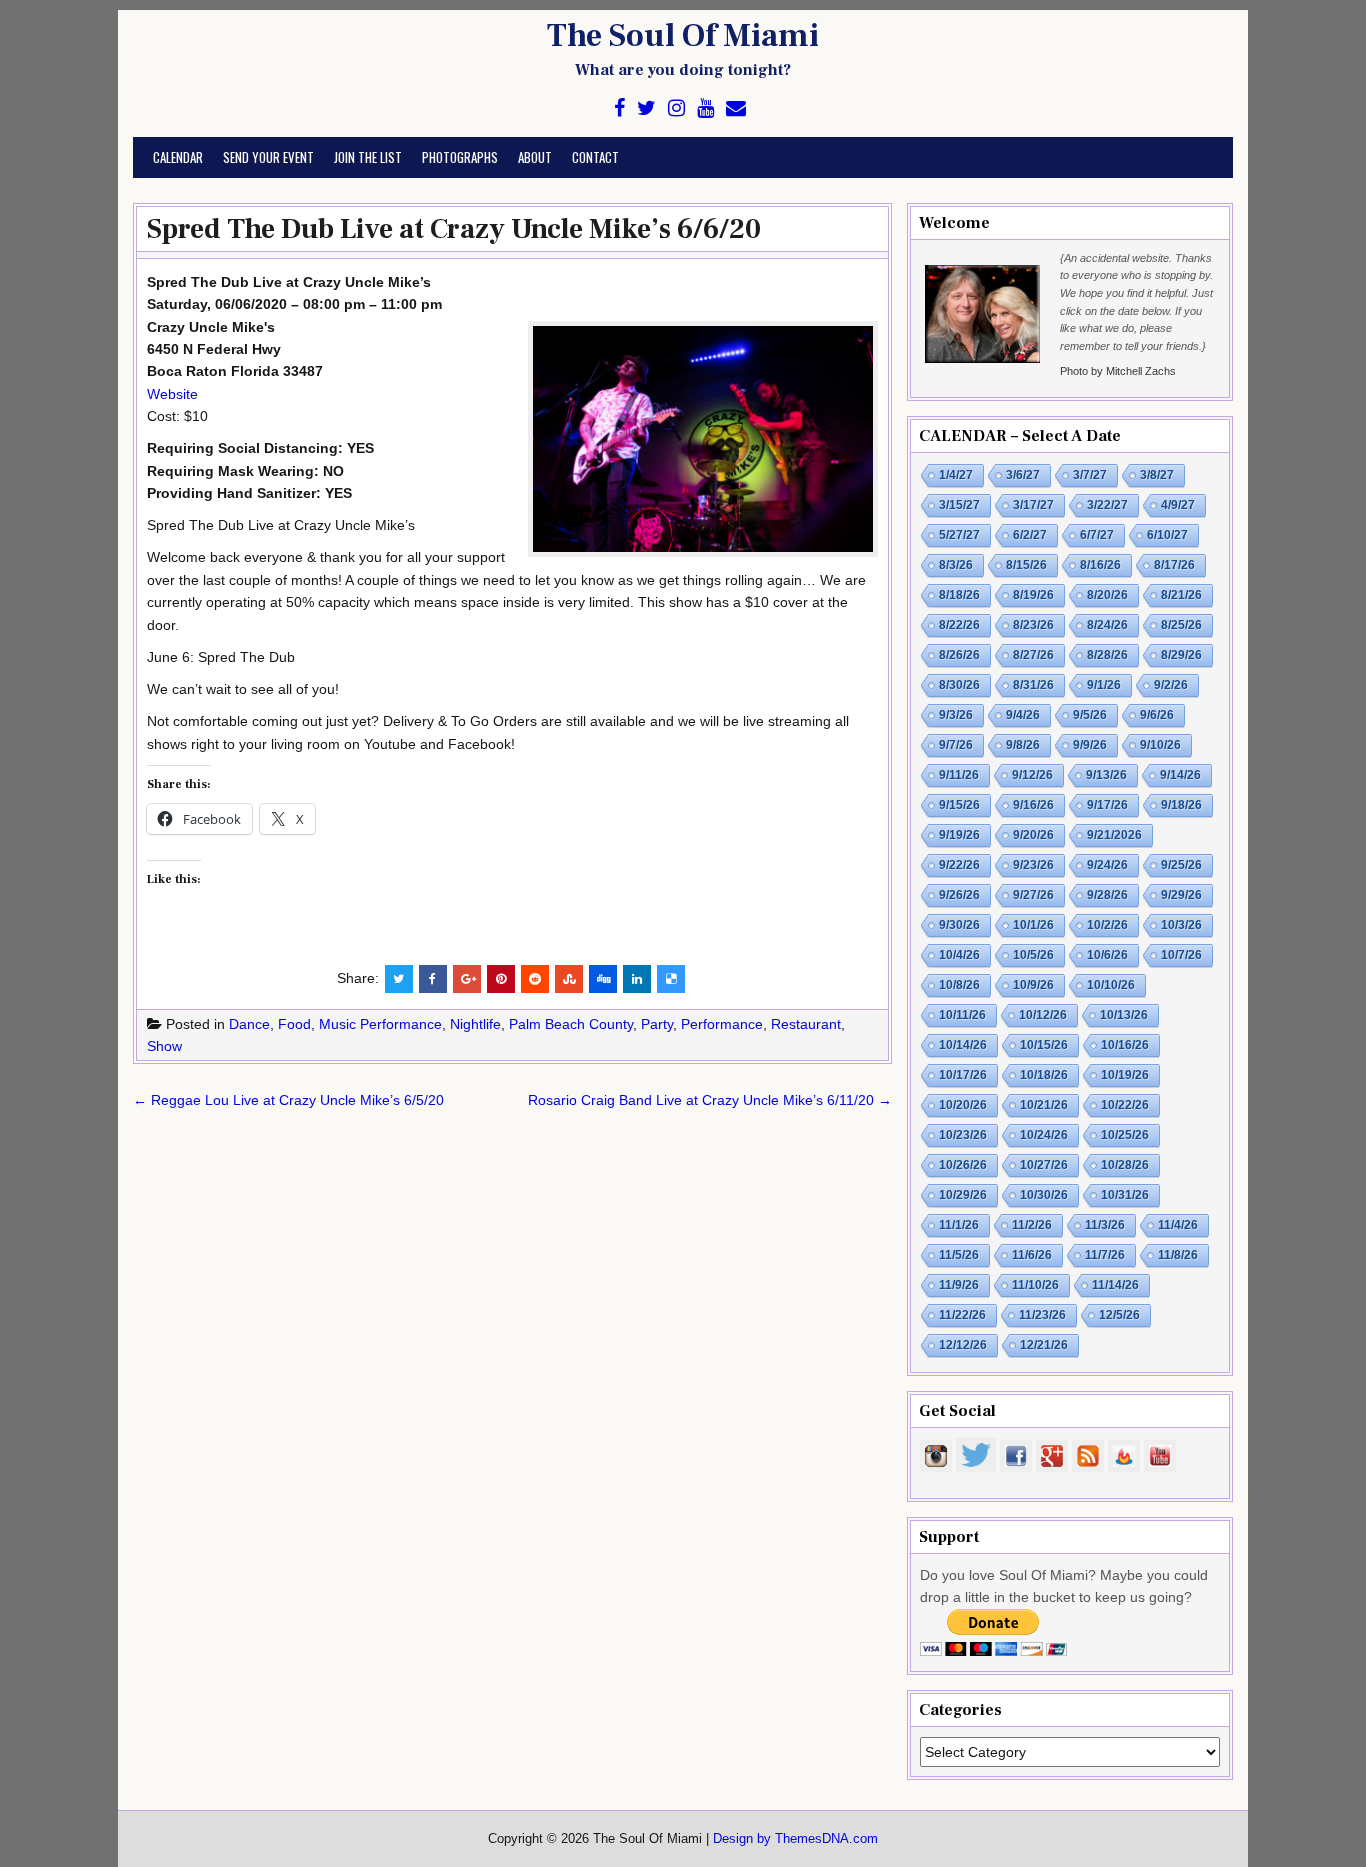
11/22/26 (962, 1315)
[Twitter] (646, 108)
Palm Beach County (571, 1024)
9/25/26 (1181, 865)
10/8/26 (959, 985)
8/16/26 (1100, 565)
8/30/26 (959, 685)
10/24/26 (1044, 1135)
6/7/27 (1097, 535)
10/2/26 (1107, 925)
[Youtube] (705, 108)
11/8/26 (1178, 1255)
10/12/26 (1043, 1015)
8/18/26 (959, 595)
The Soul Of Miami (683, 36)
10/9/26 (1033, 985)
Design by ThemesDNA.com (795, 1839)
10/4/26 (959, 955)
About (535, 157)
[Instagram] (676, 108)
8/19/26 (1033, 595)
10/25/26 (1125, 1135)
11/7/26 (1105, 1255)
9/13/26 (1106, 775)
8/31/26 (1033, 685)
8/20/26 (1107, 595)
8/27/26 (1033, 655)
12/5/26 (1119, 1315)
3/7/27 (1090, 475)
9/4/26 (1023, 715)
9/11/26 (959, 775)
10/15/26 (1044, 1045)
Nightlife (475, 1024)
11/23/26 (1042, 1315)
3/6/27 (1023, 475)
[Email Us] (736, 108)
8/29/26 (1181, 655)
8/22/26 (959, 625)
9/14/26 (1180, 775)
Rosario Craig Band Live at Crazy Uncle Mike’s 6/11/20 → (710, 1100)
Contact (595, 157)
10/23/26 (963, 1135)
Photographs (460, 157)
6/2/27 (1030, 535)
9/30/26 (959, 925)
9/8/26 (1023, 745)
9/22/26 (959, 865)
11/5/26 (959, 1255)
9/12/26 (1032, 775)
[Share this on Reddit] (535, 979)
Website (172, 394)
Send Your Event (268, 157)
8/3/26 (956, 565)
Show (164, 1046)
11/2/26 (1032, 1225)
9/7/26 (956, 745)
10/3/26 (1181, 925)
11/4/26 (1178, 1225)
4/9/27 (1178, 505)
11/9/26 (959, 1285)
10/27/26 (1044, 1165)
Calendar (178, 157)
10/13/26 (1124, 1015)
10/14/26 (963, 1045)
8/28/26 (1107, 655)
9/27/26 (1033, 895)
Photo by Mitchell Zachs (1118, 371)
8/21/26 (1181, 595)
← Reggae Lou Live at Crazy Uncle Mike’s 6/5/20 (288, 1100)
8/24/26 (1107, 625)
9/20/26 (1033, 835)
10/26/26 (963, 1165)
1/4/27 (956, 475)
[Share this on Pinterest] (501, 979)
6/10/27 (1167, 535)
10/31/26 (1125, 1195)
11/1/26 (959, 1225)
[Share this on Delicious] (671, 979)
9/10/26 (1160, 745)
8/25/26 (1181, 625)
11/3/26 (1105, 1225)
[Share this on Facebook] (433, 979)
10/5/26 (1033, 955)
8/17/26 (1174, 565)
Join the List (368, 157)
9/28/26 (1107, 895)
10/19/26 (1125, 1075)
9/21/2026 (1114, 835)
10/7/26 (1181, 955)
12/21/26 (1044, 1345)
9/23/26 (1033, 865)
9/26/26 (959, 895)
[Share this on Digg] (603, 979)
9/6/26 (1157, 715)
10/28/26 (1125, 1165)
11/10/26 (1035, 1285)
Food (294, 1024)
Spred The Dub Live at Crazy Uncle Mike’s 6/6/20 (454, 229)
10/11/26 (962, 1015)
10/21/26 (1044, 1105)
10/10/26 (1111, 985)
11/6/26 (1032, 1255)
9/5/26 (1090, 715)
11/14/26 (1115, 1285)
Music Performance (380, 1024)
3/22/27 (1107, 505)
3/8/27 (1157, 475)
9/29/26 (1181, 895)
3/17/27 (1033, 505)
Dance (249, 1024)
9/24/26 (1107, 865)
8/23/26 (1033, 625)
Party (657, 1024)
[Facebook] (619, 108)
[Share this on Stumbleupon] (569, 979)
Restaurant (806, 1024)
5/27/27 (959, 535)
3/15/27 (959, 505)
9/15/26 (959, 805)
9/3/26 (956, 715)
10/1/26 (1033, 925)
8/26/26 (959, 655)
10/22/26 (1125, 1105)
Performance (722, 1024)
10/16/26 (1125, 1045)
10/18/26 (1044, 1075)
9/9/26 (1090, 745)
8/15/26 (1026, 565)
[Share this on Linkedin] (637, 979)
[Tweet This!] (399, 979)
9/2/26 (1171, 685)
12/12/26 (963, 1345)
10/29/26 (963, 1195)
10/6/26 (1107, 955)
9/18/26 (1181, 805)
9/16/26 (1033, 805)
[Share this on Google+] (467, 979)
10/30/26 (1044, 1195)
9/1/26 (1104, 685)
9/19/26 (959, 835)
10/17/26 (963, 1075)
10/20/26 (963, 1105)
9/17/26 (1107, 805)
